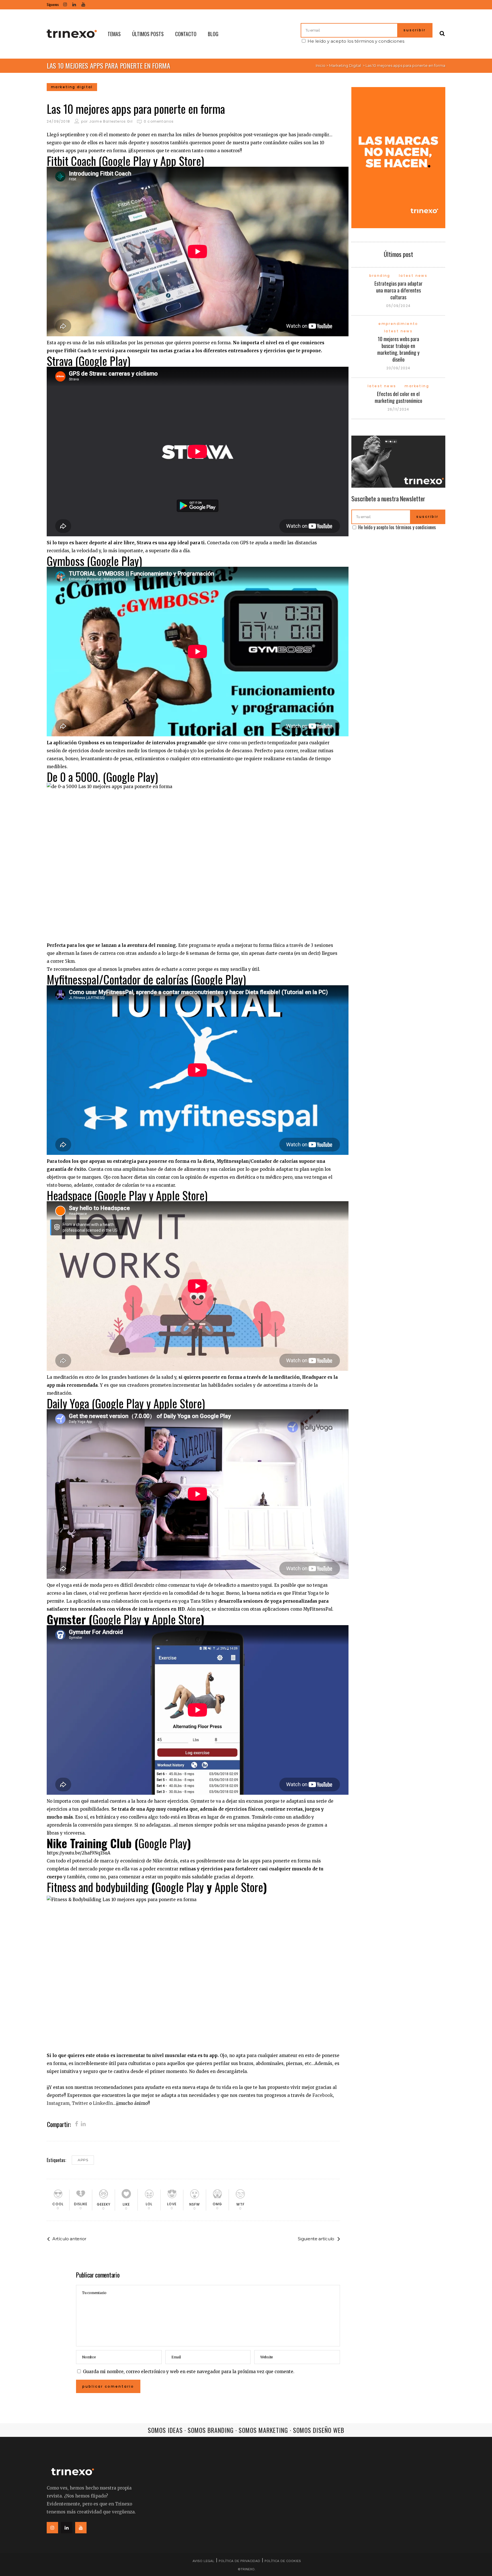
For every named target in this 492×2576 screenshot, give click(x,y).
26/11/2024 (398, 409)
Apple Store (180, 1195)
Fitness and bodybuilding (98, 1887)
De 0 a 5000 (72, 777)
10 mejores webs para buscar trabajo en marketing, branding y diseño (398, 349)
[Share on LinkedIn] (83, 2124)
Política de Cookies (283, 2561)
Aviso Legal (203, 2561)
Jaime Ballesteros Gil (111, 121)
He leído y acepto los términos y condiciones (356, 41)
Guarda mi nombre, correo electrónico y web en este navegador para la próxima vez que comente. (189, 2372)
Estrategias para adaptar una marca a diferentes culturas (398, 290)
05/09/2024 (398, 306)
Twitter (80, 2103)
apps (83, 2160)
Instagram (58, 2103)
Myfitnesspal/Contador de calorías (117, 979)
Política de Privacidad (239, 2561)
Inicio (321, 65)
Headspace (69, 1195)
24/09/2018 (58, 121)
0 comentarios (159, 121)
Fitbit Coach (71, 161)
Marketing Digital (345, 65)
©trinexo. (247, 2569)
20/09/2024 (398, 368)
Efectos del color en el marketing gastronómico (398, 397)
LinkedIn (103, 2103)
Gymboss (65, 561)
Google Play (126, 161)
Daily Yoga (68, 1403)
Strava (60, 361)
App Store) (182, 161)
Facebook (323, 2095)
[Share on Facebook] (76, 2124)
